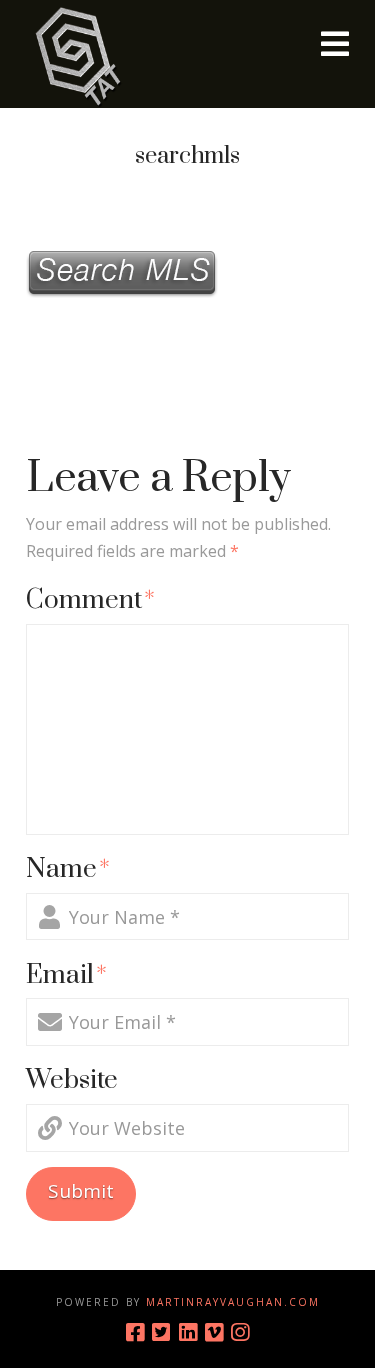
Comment (90, 600)
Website (72, 1080)
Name (68, 869)
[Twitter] (161, 1332)
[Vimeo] (214, 1332)
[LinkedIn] (188, 1332)
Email (66, 975)
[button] (335, 44)
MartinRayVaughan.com (233, 1302)
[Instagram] (240, 1332)
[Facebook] (135, 1332)
